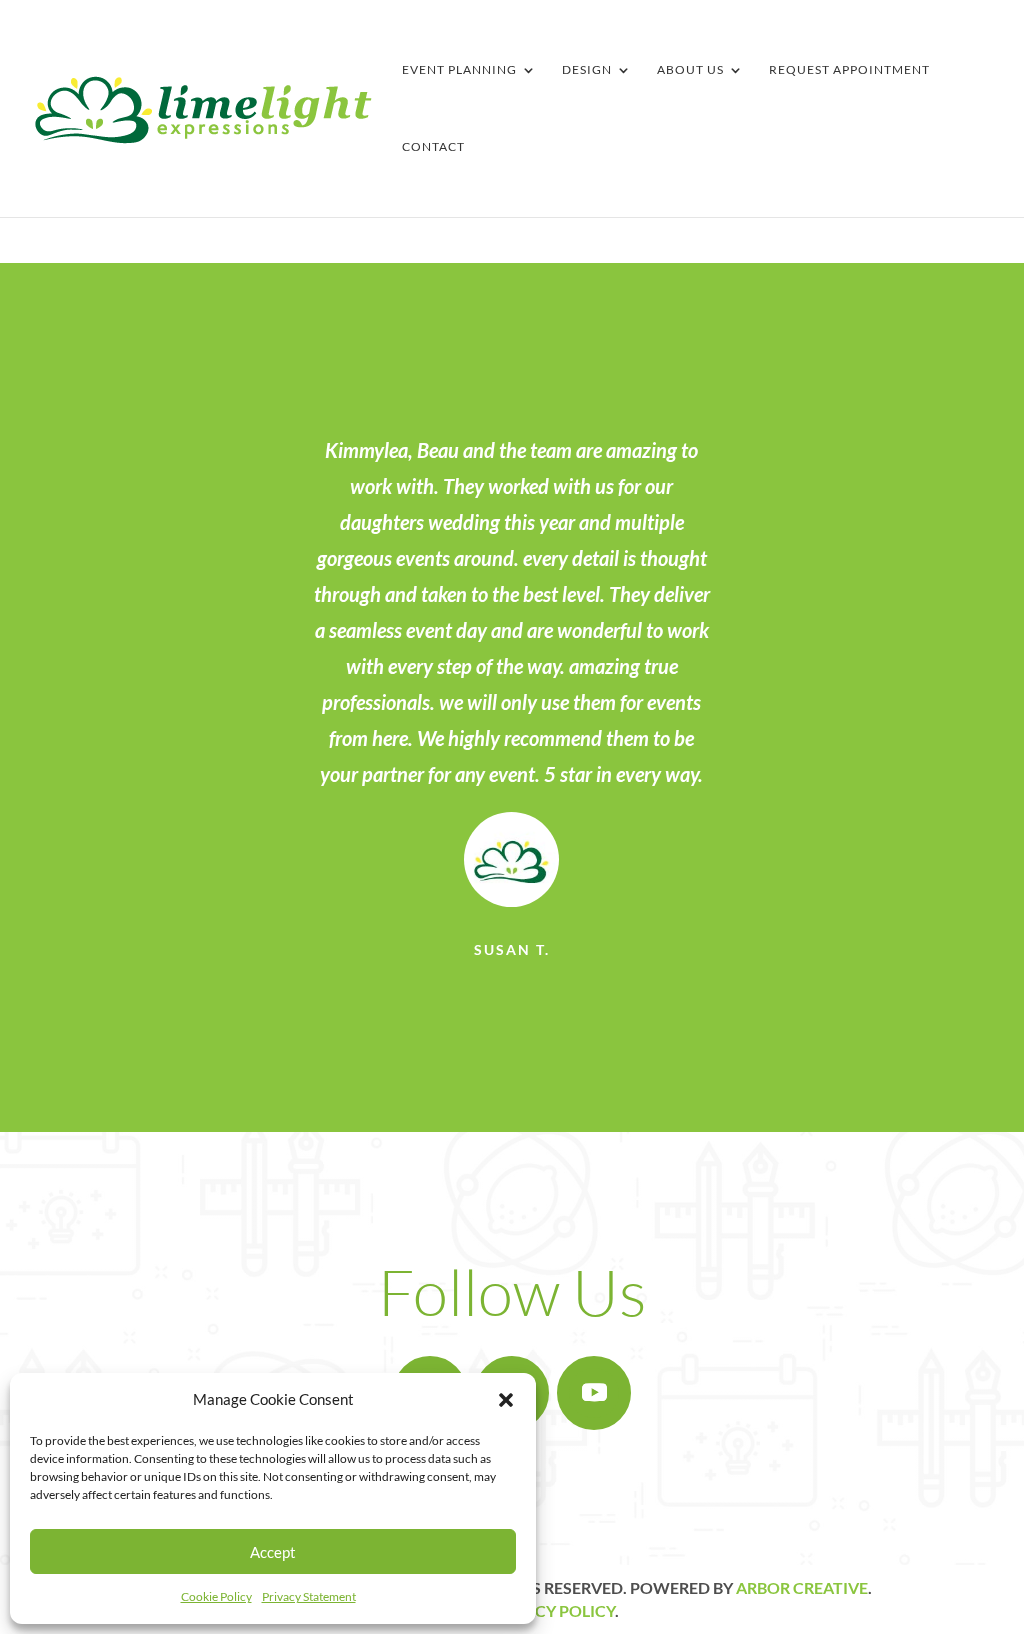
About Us (690, 70)
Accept (273, 1552)
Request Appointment (849, 70)
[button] (506, 1400)
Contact (433, 147)
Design (587, 70)
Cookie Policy (216, 1596)
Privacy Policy (552, 1610)
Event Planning (459, 70)
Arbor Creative (802, 1587)
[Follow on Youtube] (594, 1393)
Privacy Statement (309, 1596)
